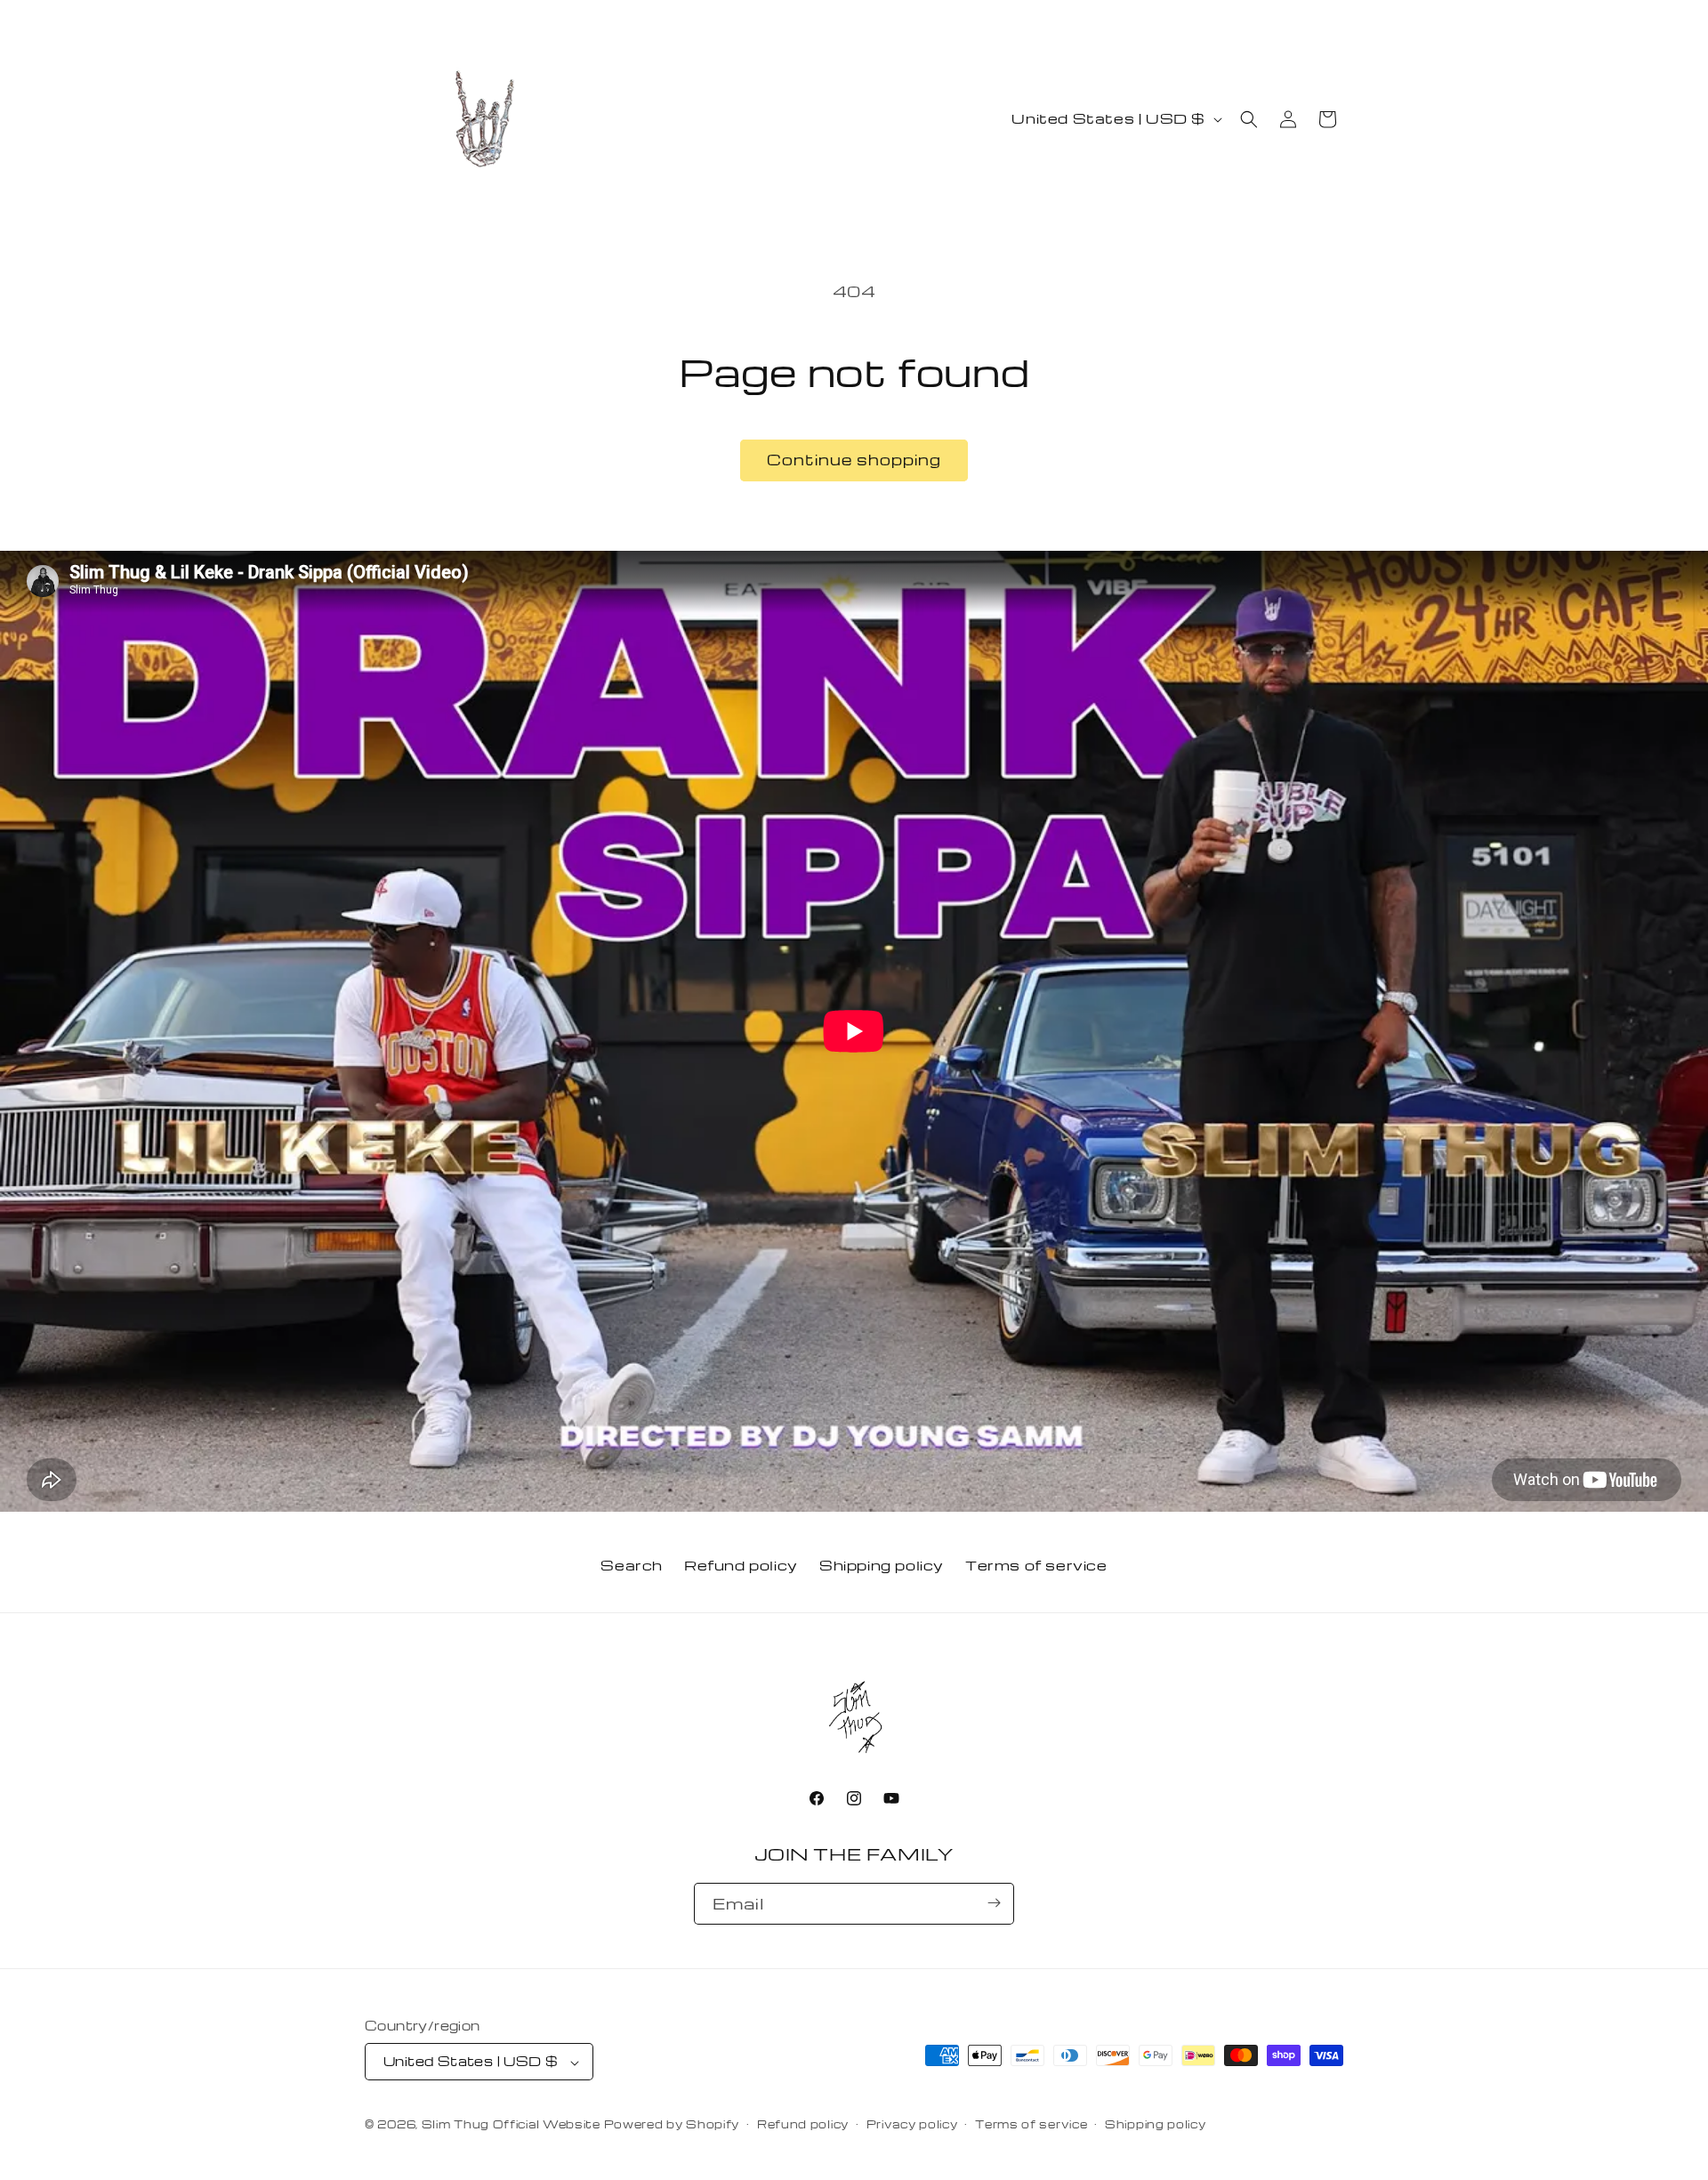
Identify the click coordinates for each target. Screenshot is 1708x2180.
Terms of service (1036, 1565)
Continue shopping (854, 460)
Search (632, 1565)
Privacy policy (912, 2124)
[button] (1249, 119)
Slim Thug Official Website (511, 2125)
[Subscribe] (994, 1903)
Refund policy (741, 1565)
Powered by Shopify (672, 2125)
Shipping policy (882, 1565)
